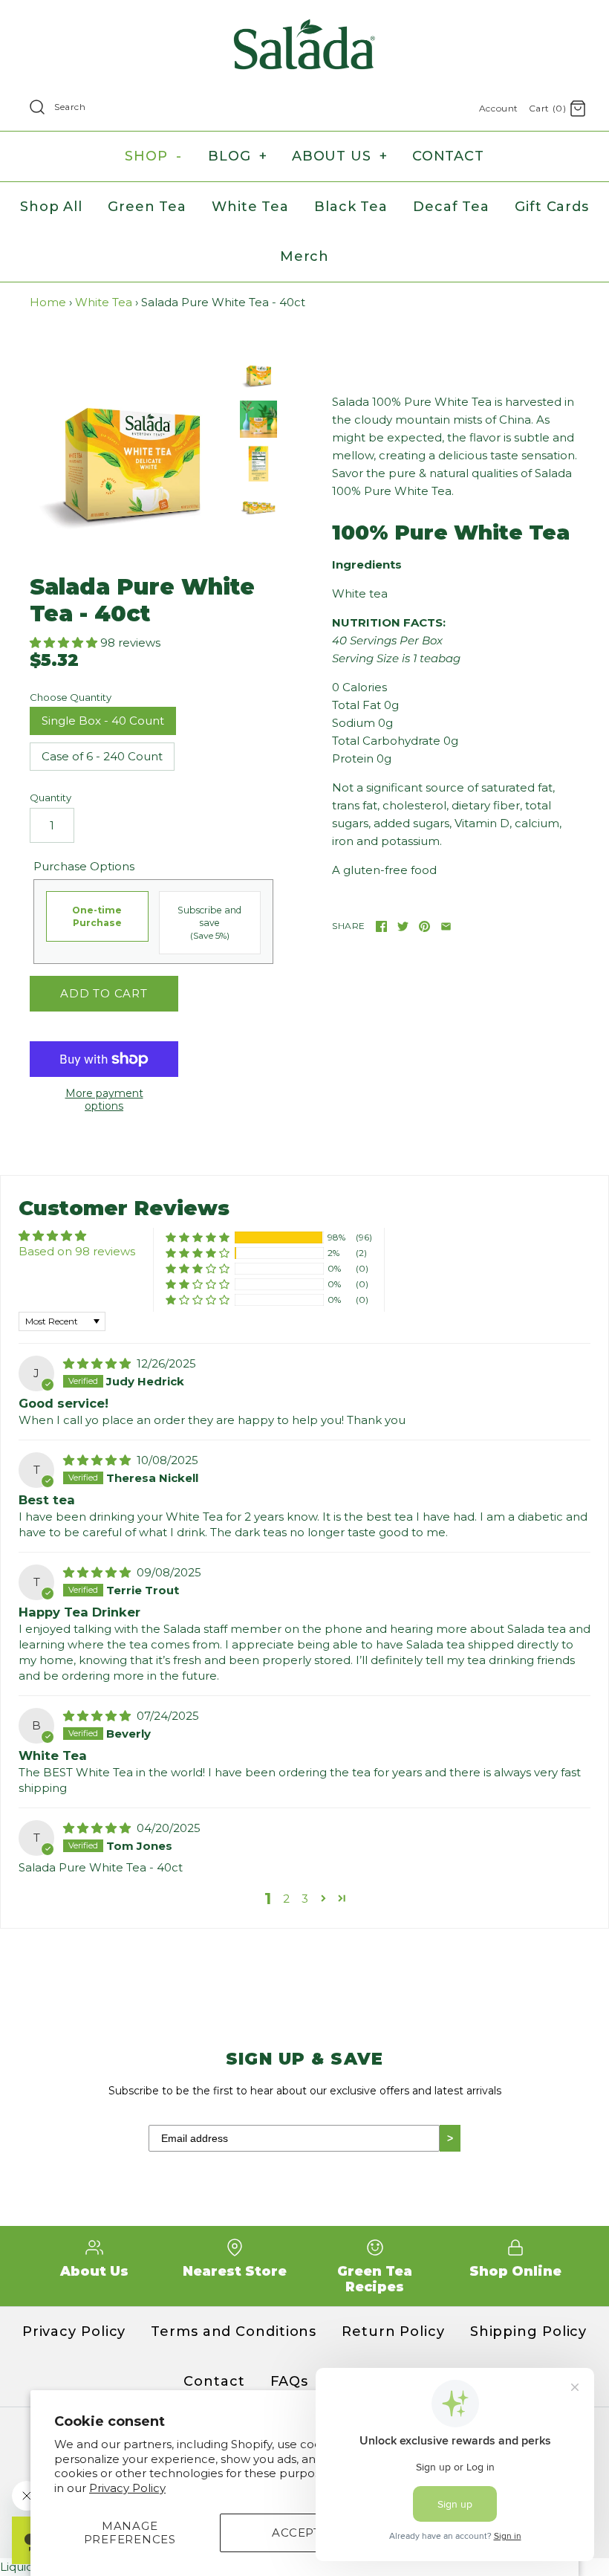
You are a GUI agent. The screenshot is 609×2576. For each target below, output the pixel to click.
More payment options (104, 1100)
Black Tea (351, 207)
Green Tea (147, 207)
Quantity (51, 797)
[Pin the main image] (424, 926)
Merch (305, 256)
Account (499, 108)
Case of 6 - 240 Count (102, 756)
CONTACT (448, 156)
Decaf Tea (451, 207)
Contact (214, 2381)
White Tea (250, 207)
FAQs (290, 2381)
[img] (98, 1363)
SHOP (153, 156)
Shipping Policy (529, 2331)
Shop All (51, 207)
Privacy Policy (127, 2488)
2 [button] (286, 1899)
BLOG (237, 156)
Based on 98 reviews (77, 1251)
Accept (296, 2533)
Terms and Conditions (234, 2331)
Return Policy (393, 2331)
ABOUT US (340, 156)
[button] (65, 643)
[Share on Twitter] (403, 926)
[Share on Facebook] (381, 926)
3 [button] (305, 1899)
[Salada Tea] (304, 23)
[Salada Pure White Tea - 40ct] (131, 457)
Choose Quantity (71, 697)
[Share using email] (446, 926)
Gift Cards (552, 207)
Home (48, 302)
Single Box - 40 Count (103, 721)
